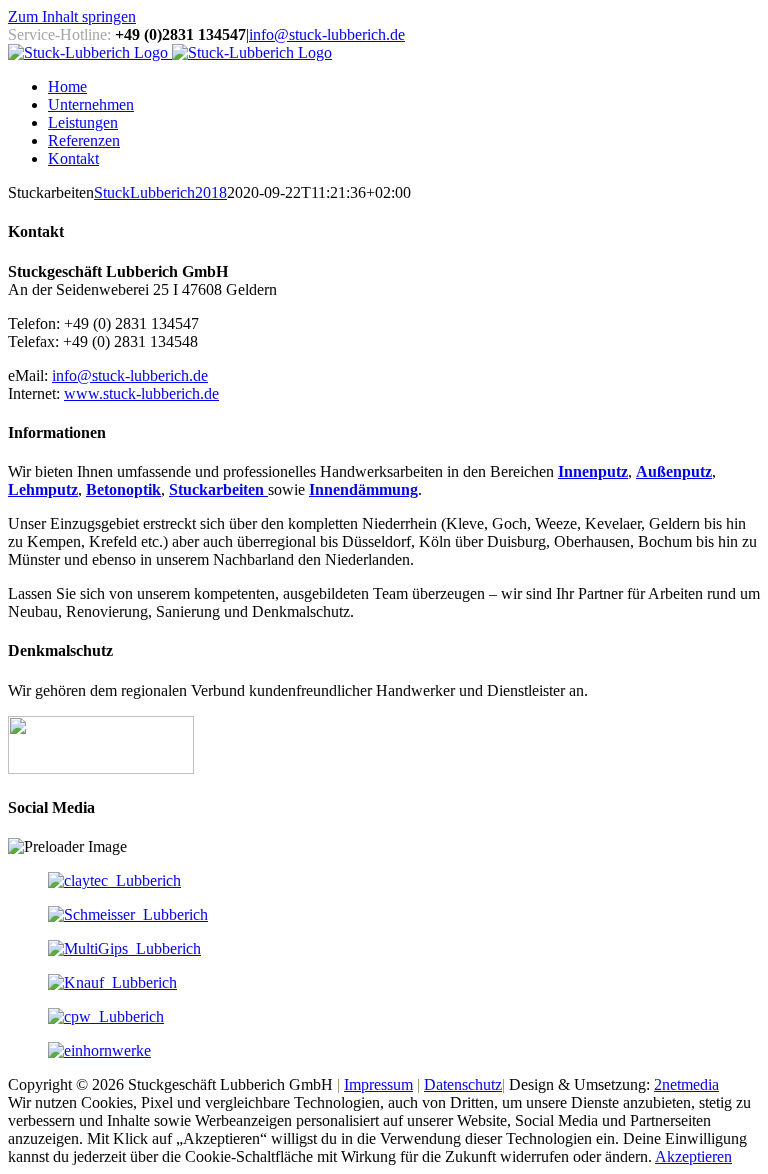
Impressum (378, 1084)
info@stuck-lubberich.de (327, 34)
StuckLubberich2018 (160, 192)
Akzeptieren (693, 1156)
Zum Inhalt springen (72, 16)
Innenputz (593, 471)
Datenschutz (463, 1084)
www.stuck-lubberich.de (141, 393)
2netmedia (686, 1084)
